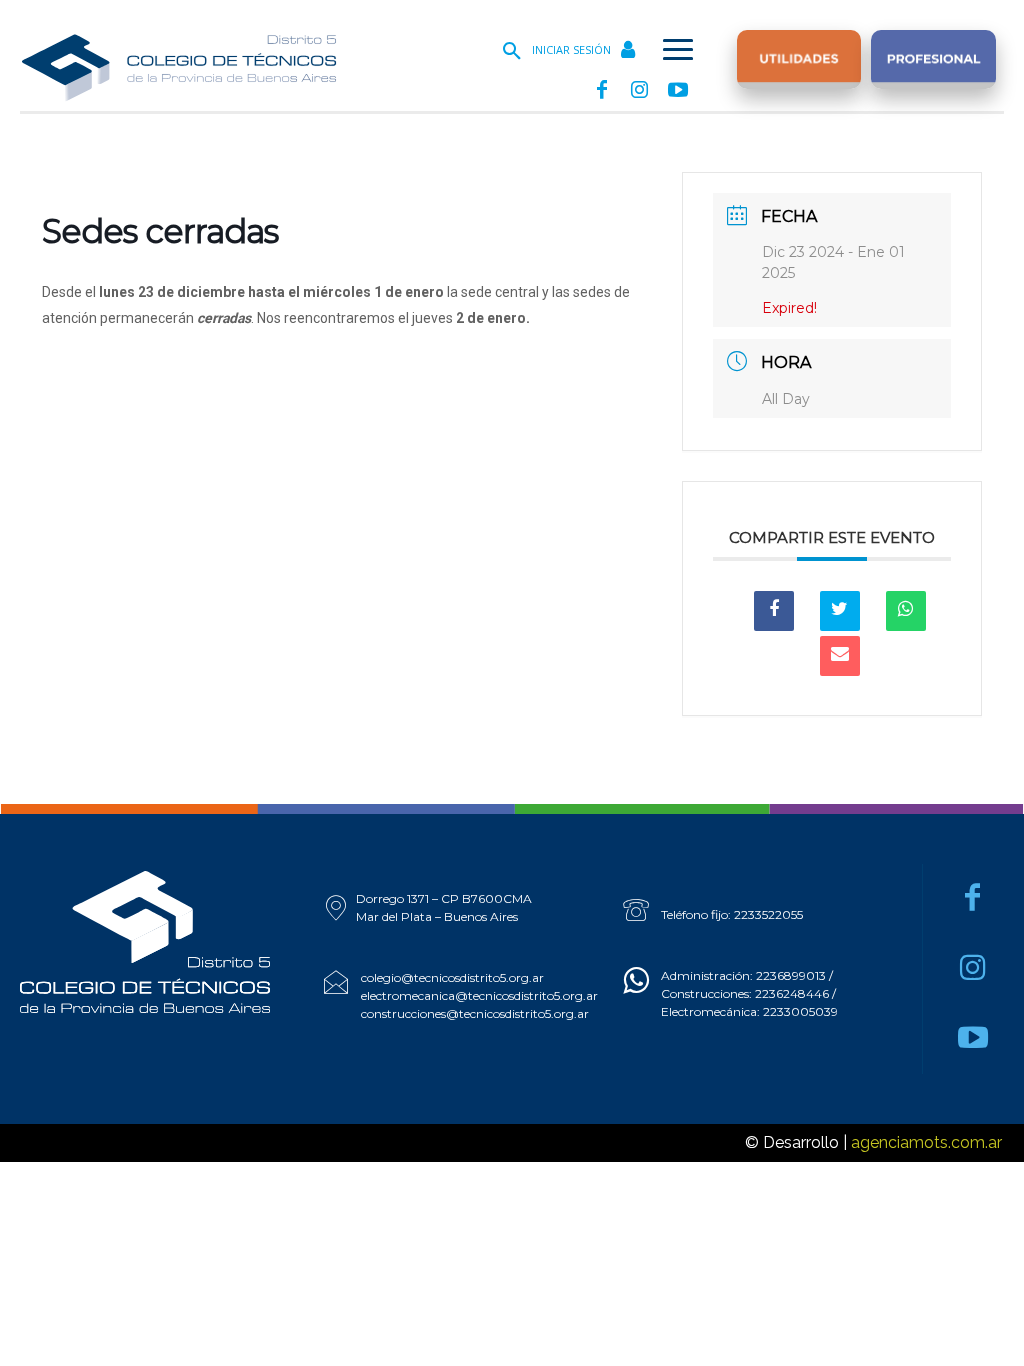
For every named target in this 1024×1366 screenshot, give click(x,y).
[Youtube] (678, 91)
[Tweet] (840, 611)
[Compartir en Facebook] (774, 611)
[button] (512, 52)
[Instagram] (640, 91)
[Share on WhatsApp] (906, 611)
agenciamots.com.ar (926, 1142)
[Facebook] (602, 91)
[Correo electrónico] (840, 656)
